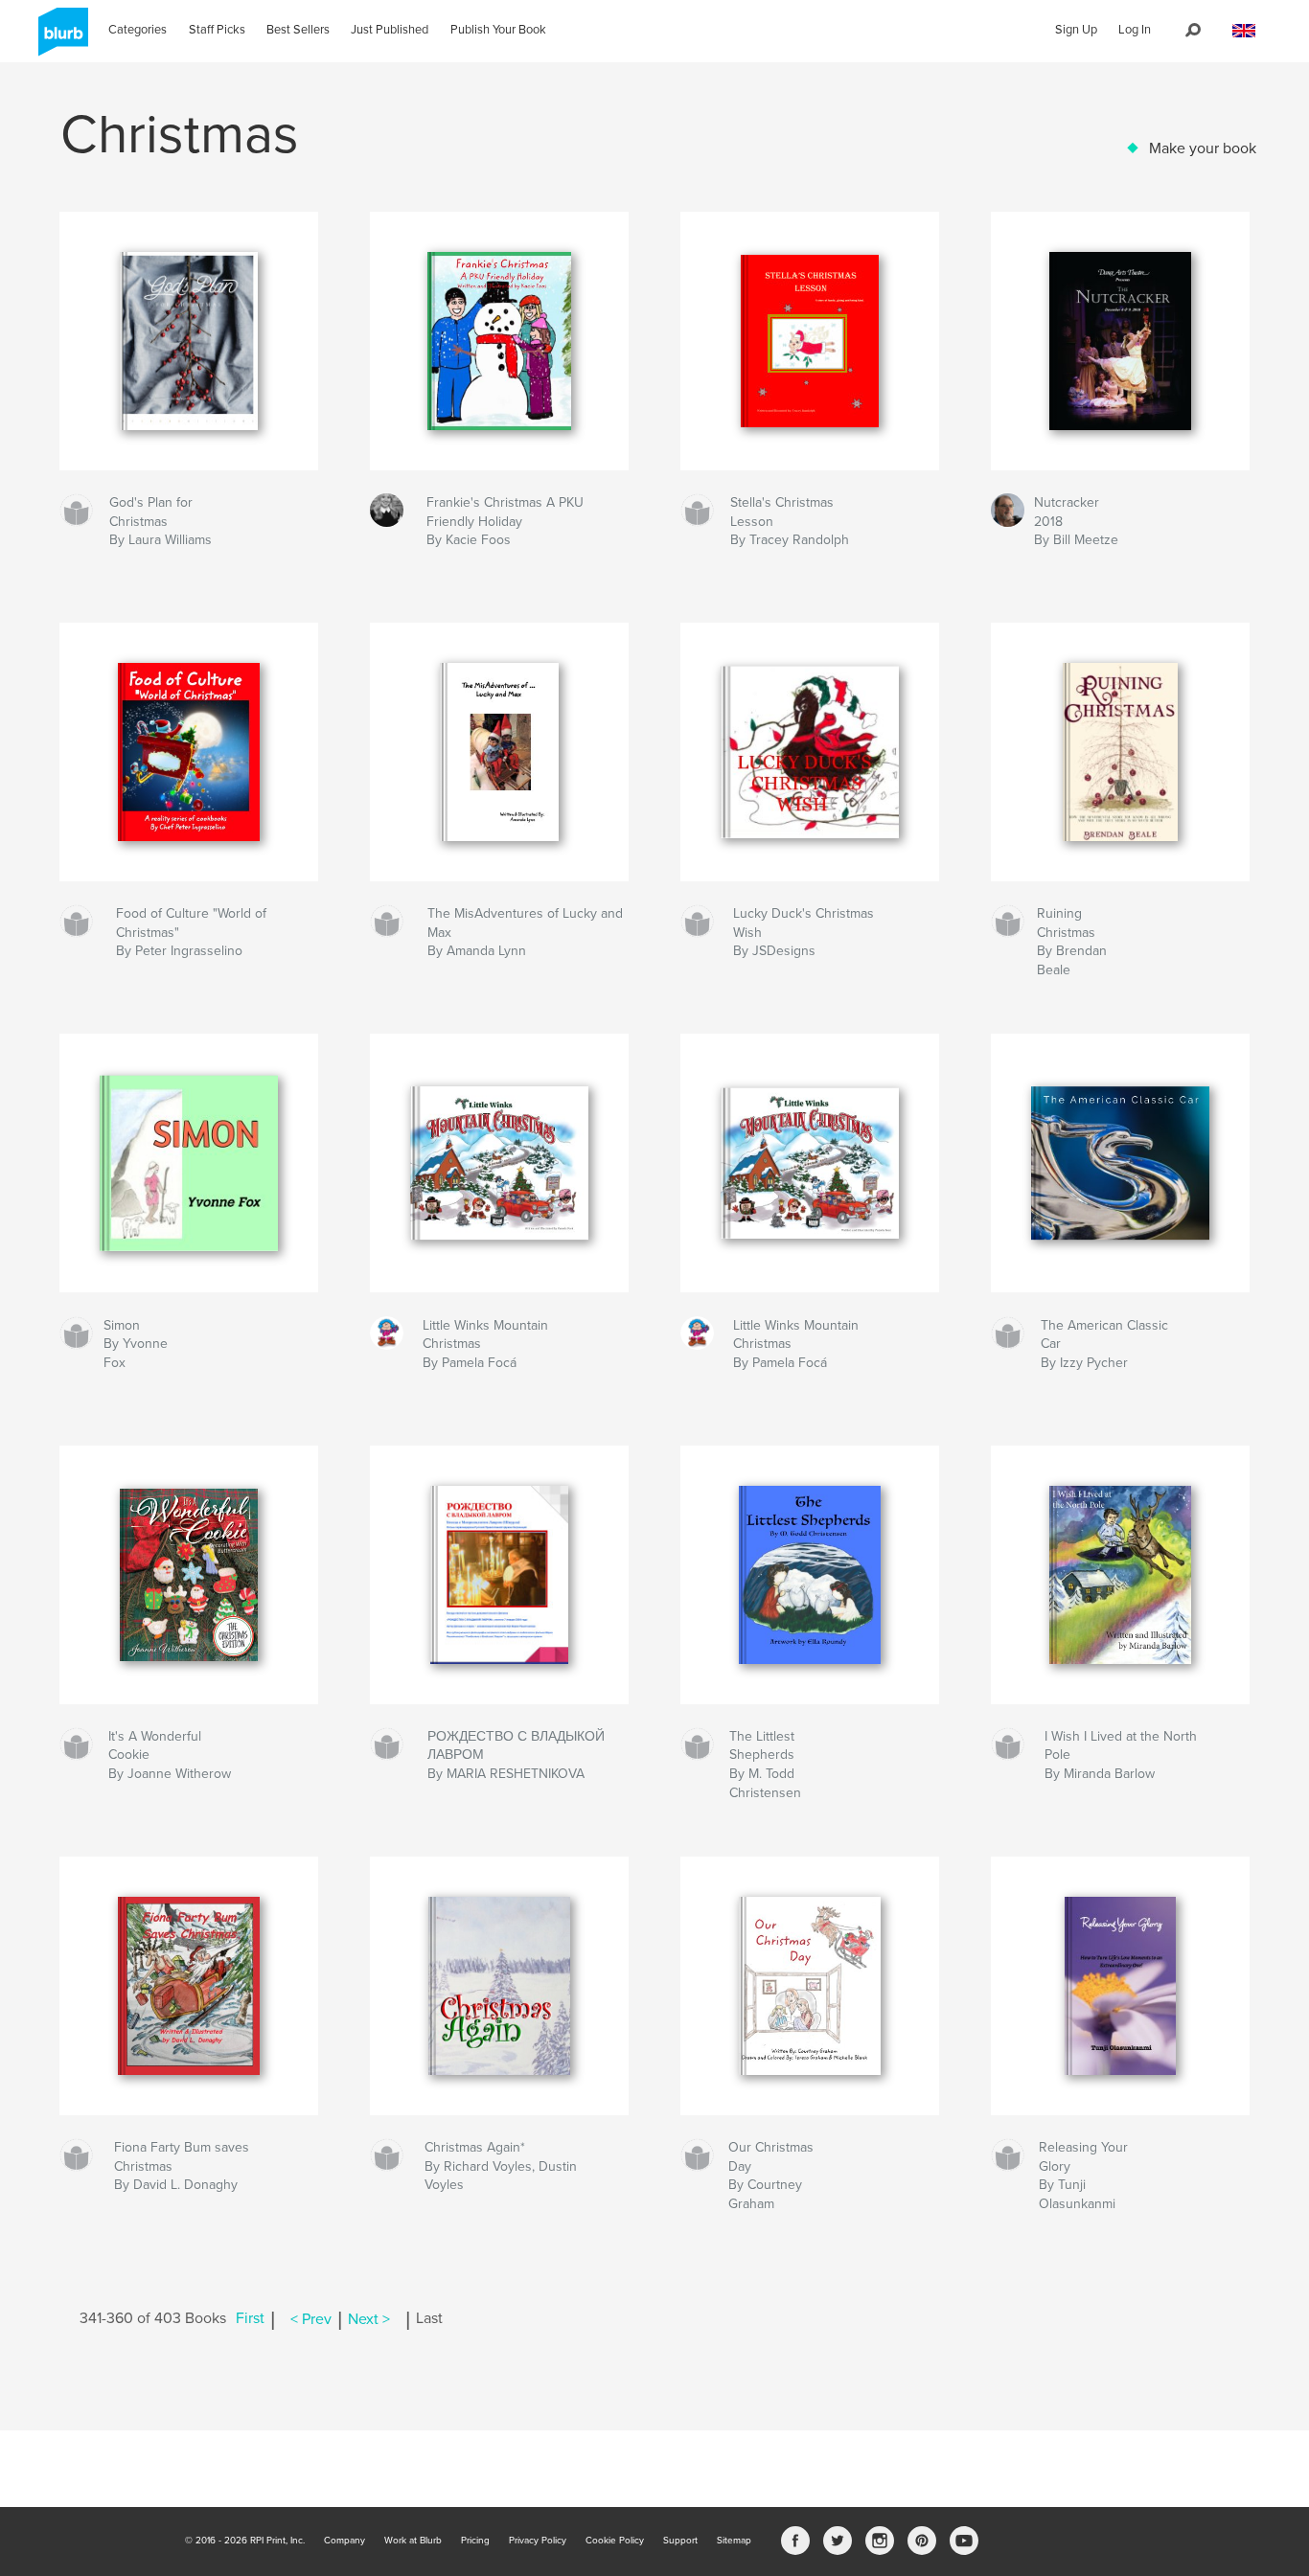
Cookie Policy (615, 2541)
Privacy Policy (538, 2541)
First (250, 2319)
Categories (138, 30)
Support (680, 2541)
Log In (1135, 30)
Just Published (390, 30)
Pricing (475, 2541)
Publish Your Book (498, 30)
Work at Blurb (413, 2541)
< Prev (311, 2319)
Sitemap (734, 2541)
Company (344, 2541)
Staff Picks (217, 30)
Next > (369, 2319)
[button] (1244, 31)
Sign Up (1076, 30)
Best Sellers (298, 30)
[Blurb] (60, 39)
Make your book (1203, 148)
